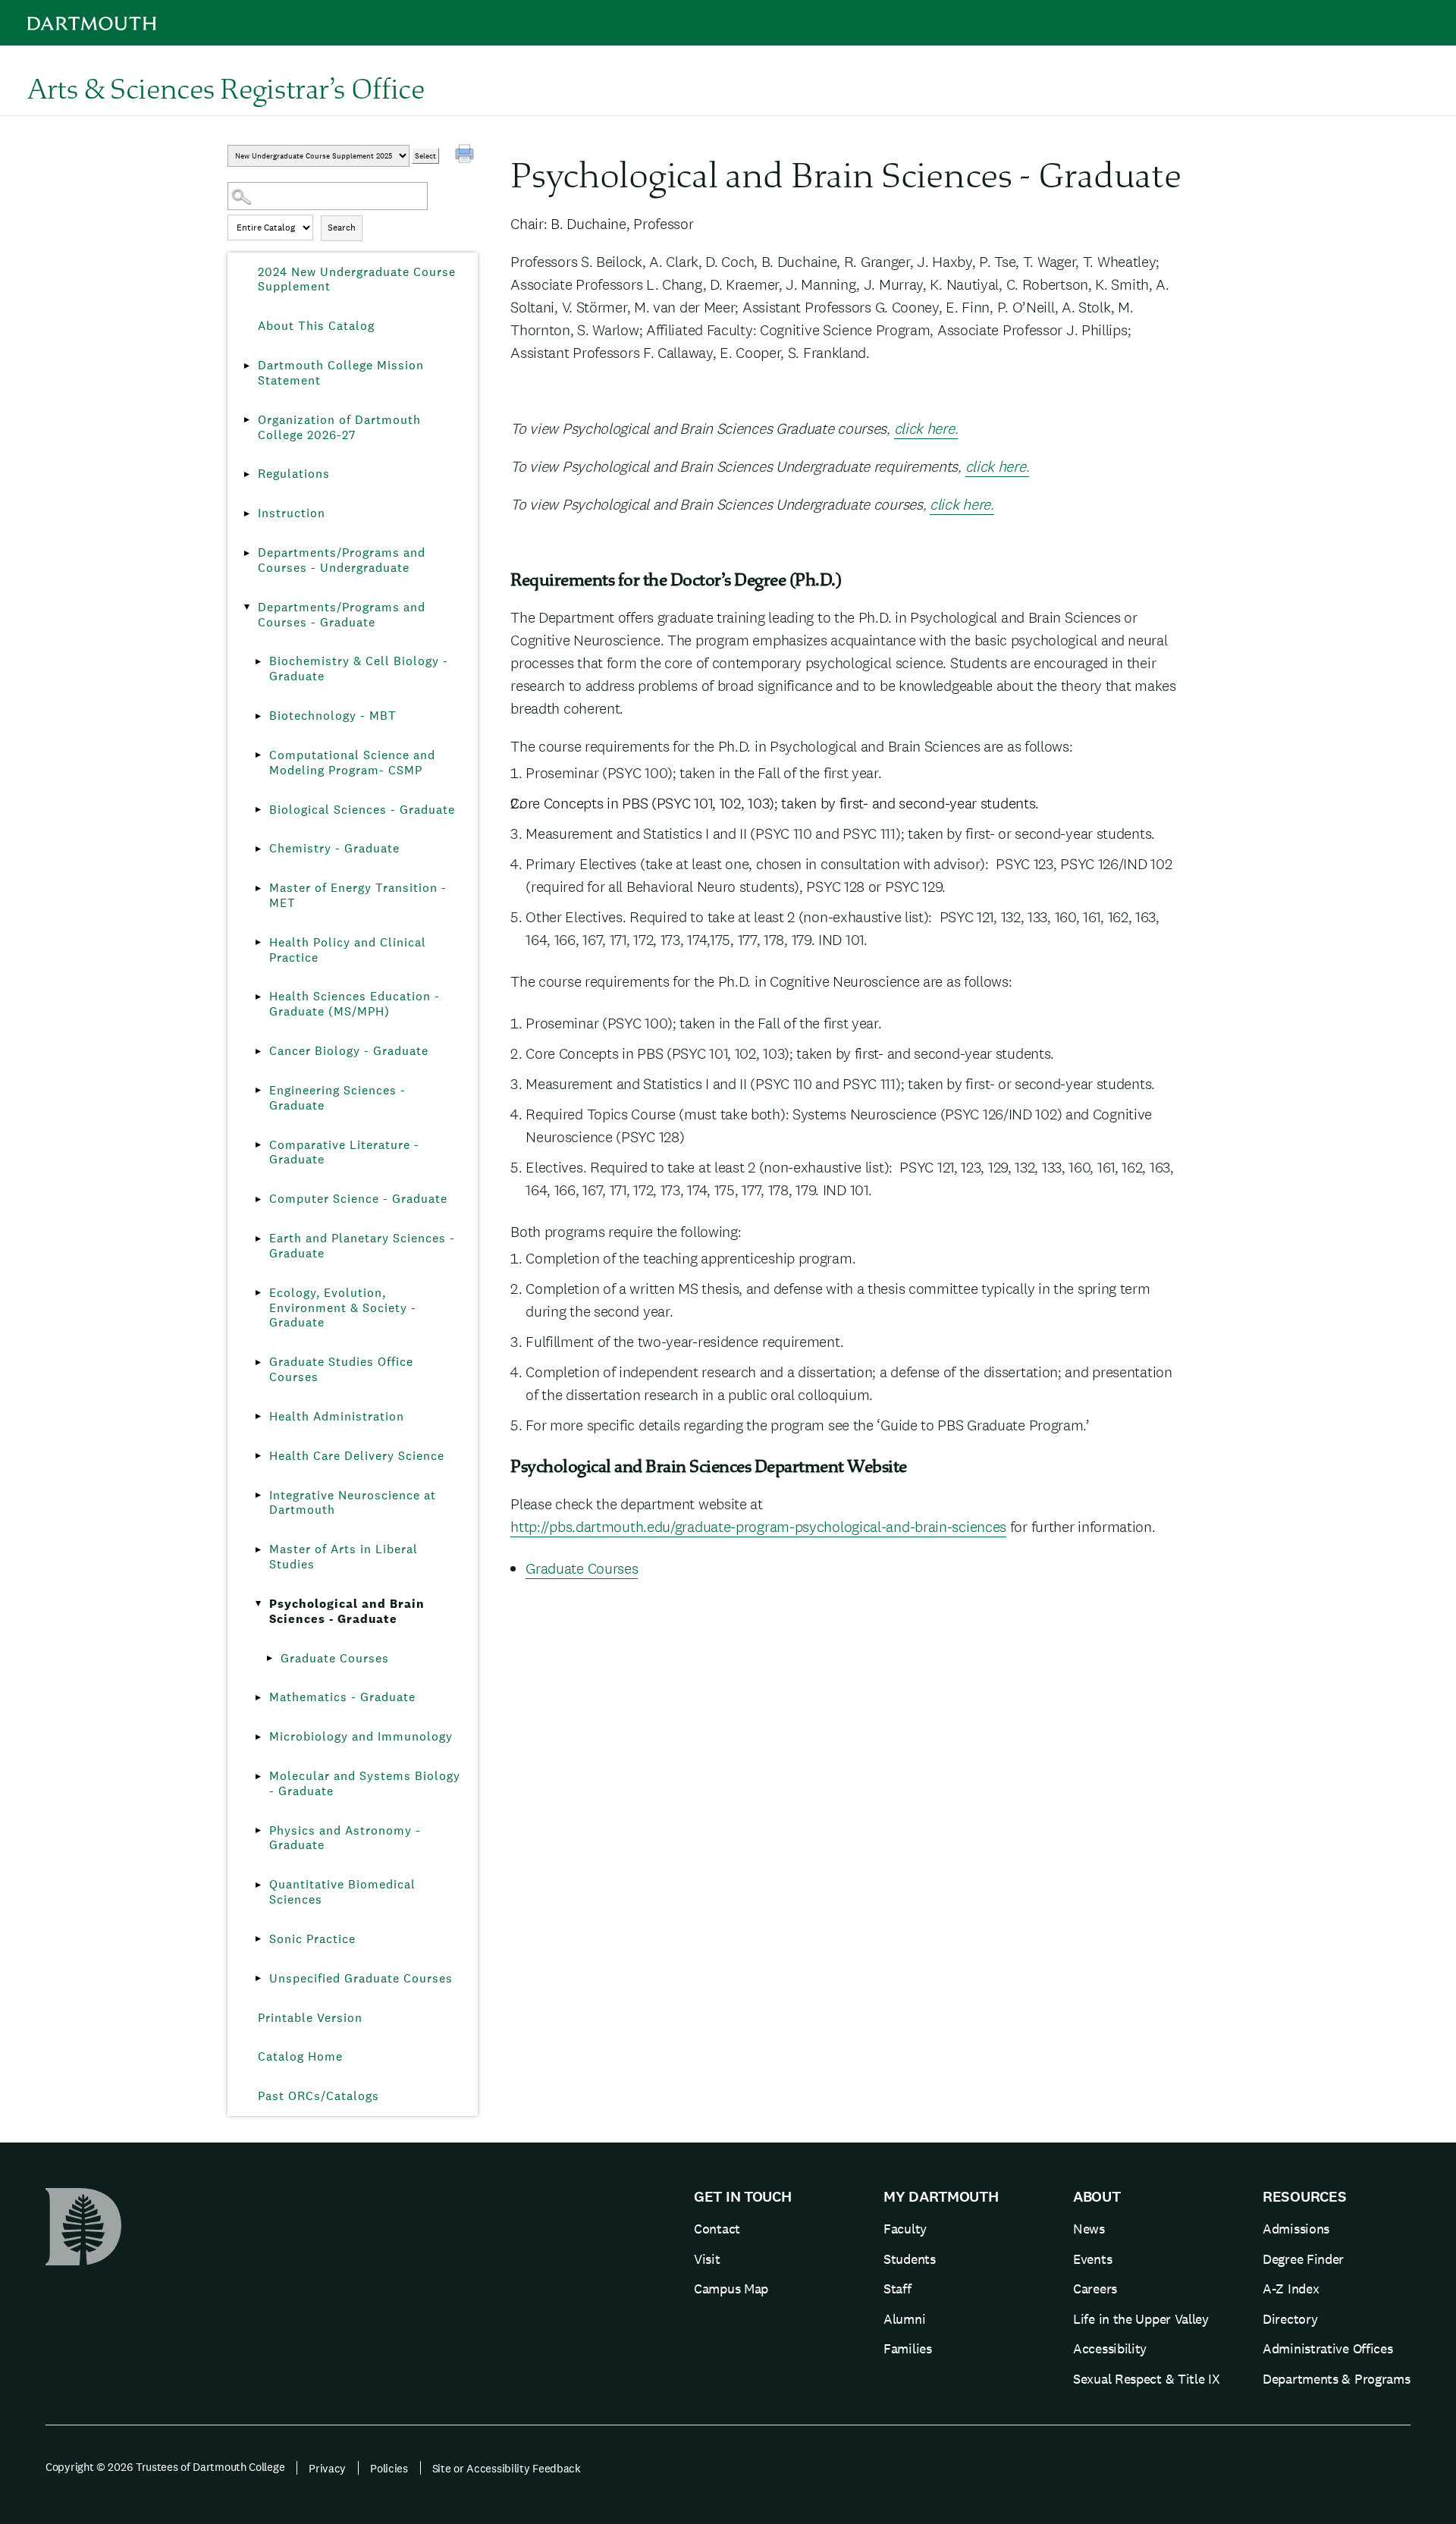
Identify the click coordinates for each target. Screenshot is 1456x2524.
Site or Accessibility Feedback (507, 2468)
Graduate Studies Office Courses (341, 1369)
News (1089, 2229)
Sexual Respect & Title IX (1147, 2379)
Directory (1290, 2319)
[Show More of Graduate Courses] (269, 1659)
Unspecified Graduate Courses (361, 1978)
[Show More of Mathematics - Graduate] (258, 1697)
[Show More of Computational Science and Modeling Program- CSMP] (258, 755)
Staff (897, 2289)
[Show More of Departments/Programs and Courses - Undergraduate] (246, 553)
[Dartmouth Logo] (92, 23)
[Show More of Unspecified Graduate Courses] (258, 1979)
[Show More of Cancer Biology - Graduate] (258, 1051)
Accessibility (1110, 2348)
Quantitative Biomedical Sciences (342, 1892)
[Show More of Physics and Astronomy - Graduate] (258, 1831)
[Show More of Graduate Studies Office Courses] (258, 1362)
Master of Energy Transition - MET (358, 895)
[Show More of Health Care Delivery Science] (258, 1456)
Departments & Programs (1336, 2379)
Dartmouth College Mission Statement (341, 373)
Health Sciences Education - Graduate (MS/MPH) (355, 1004)
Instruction (292, 513)
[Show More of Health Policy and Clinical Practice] (258, 943)
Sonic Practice (312, 1939)
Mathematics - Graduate (342, 1697)
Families (908, 2348)
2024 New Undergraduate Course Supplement (357, 279)
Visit (707, 2259)
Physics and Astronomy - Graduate (345, 1838)
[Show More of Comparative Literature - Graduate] (258, 1145)
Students (910, 2259)
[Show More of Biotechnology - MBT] (258, 716)
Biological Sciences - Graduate (362, 810)
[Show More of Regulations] (246, 474)
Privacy (327, 2468)
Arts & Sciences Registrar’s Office (226, 88)
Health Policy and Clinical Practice (348, 950)
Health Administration (337, 1416)
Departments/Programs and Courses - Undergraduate (342, 560)
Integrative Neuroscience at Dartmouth (353, 1503)
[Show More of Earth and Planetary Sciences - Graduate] (258, 1238)
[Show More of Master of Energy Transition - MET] (258, 888)
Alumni (904, 2319)
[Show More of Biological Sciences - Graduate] (258, 810)
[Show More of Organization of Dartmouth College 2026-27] (246, 420)
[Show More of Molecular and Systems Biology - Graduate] (258, 1776)
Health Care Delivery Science (357, 1456)
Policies (389, 2468)
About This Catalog (316, 326)
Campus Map (731, 2289)
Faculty (905, 2229)
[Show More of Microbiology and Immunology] (258, 1737)
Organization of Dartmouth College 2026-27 (339, 427)
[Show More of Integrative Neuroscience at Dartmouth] (258, 1496)
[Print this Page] (466, 155)
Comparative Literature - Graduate (344, 1152)
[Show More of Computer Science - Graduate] (258, 1199)
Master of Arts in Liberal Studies (344, 1557)
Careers (1095, 2289)
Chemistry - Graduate (334, 848)
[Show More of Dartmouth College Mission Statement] (246, 366)
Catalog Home (300, 2056)
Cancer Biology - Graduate (349, 1051)
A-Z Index (1291, 2289)
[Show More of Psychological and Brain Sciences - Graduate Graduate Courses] (258, 1604)
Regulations (294, 474)
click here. (926, 429)
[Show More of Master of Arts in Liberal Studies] (258, 1549)
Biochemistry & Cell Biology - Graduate (359, 669)
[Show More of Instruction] (246, 513)
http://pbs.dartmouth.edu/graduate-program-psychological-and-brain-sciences (758, 1527)
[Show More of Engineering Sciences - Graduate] (258, 1091)
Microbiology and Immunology (361, 1736)
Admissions (1296, 2229)
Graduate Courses (335, 1658)
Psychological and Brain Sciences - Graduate (347, 1611)
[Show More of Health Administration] (258, 1417)
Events (1092, 2259)
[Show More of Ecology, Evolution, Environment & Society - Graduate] (258, 1293)
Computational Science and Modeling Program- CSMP (352, 763)
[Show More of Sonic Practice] (258, 1939)
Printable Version (310, 2018)
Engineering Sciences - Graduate (337, 1098)
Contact (717, 2229)
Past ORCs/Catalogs (318, 2096)
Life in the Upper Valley (1141, 2319)
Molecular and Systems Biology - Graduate (365, 1783)
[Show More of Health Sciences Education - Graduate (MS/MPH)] (258, 997)
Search (342, 228)
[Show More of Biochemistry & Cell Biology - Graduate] (258, 661)
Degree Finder (1303, 2259)
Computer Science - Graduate (358, 1199)
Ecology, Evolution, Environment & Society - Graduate (343, 1308)
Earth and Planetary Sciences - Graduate (362, 1246)
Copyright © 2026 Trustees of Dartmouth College (165, 2467)
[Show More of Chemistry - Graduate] (258, 849)
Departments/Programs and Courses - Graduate (342, 615)
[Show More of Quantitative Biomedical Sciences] (258, 1885)
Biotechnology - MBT (333, 716)
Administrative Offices (1327, 2348)
